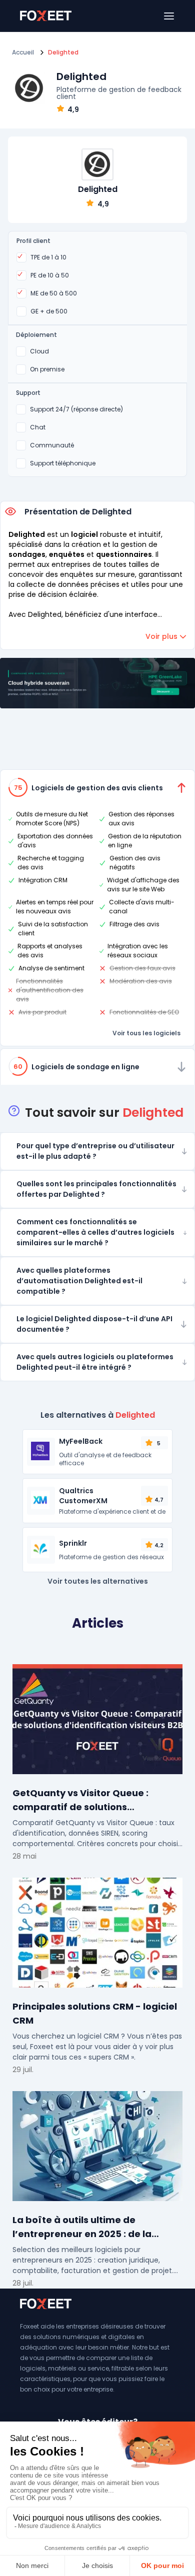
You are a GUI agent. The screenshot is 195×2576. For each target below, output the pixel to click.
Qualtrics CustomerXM (83, 1496)
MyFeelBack (81, 1441)
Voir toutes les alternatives (98, 1581)
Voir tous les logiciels (146, 1033)
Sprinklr (73, 1543)
